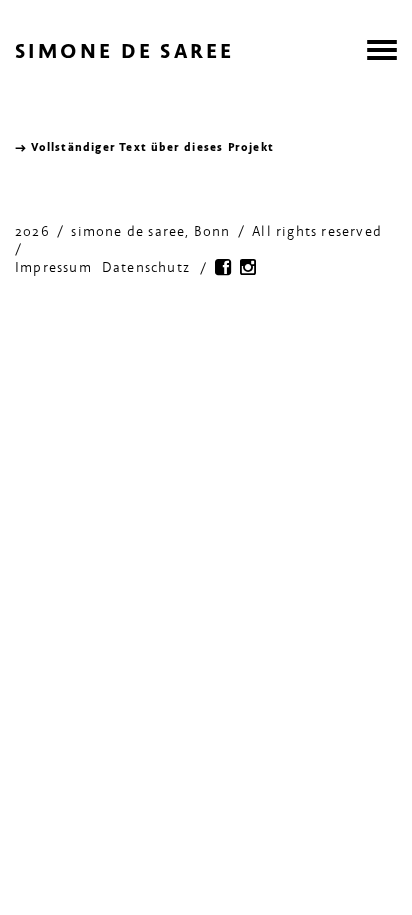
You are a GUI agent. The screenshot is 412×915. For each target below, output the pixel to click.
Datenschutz (146, 269)
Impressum (53, 269)
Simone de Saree (124, 53)
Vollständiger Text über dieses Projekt (152, 148)
